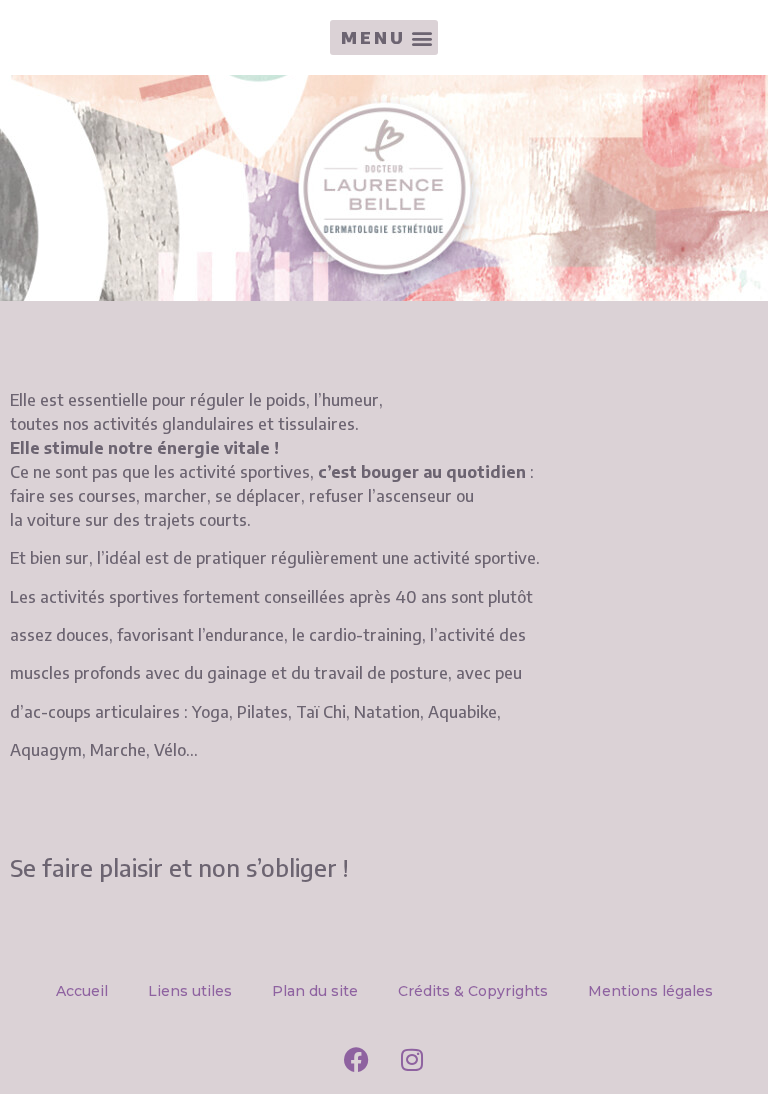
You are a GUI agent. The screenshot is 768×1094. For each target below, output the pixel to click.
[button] (384, 37)
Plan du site (315, 991)
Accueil (82, 991)
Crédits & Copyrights (473, 991)
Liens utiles (190, 991)
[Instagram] (412, 1059)
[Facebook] (357, 1059)
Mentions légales (650, 991)
